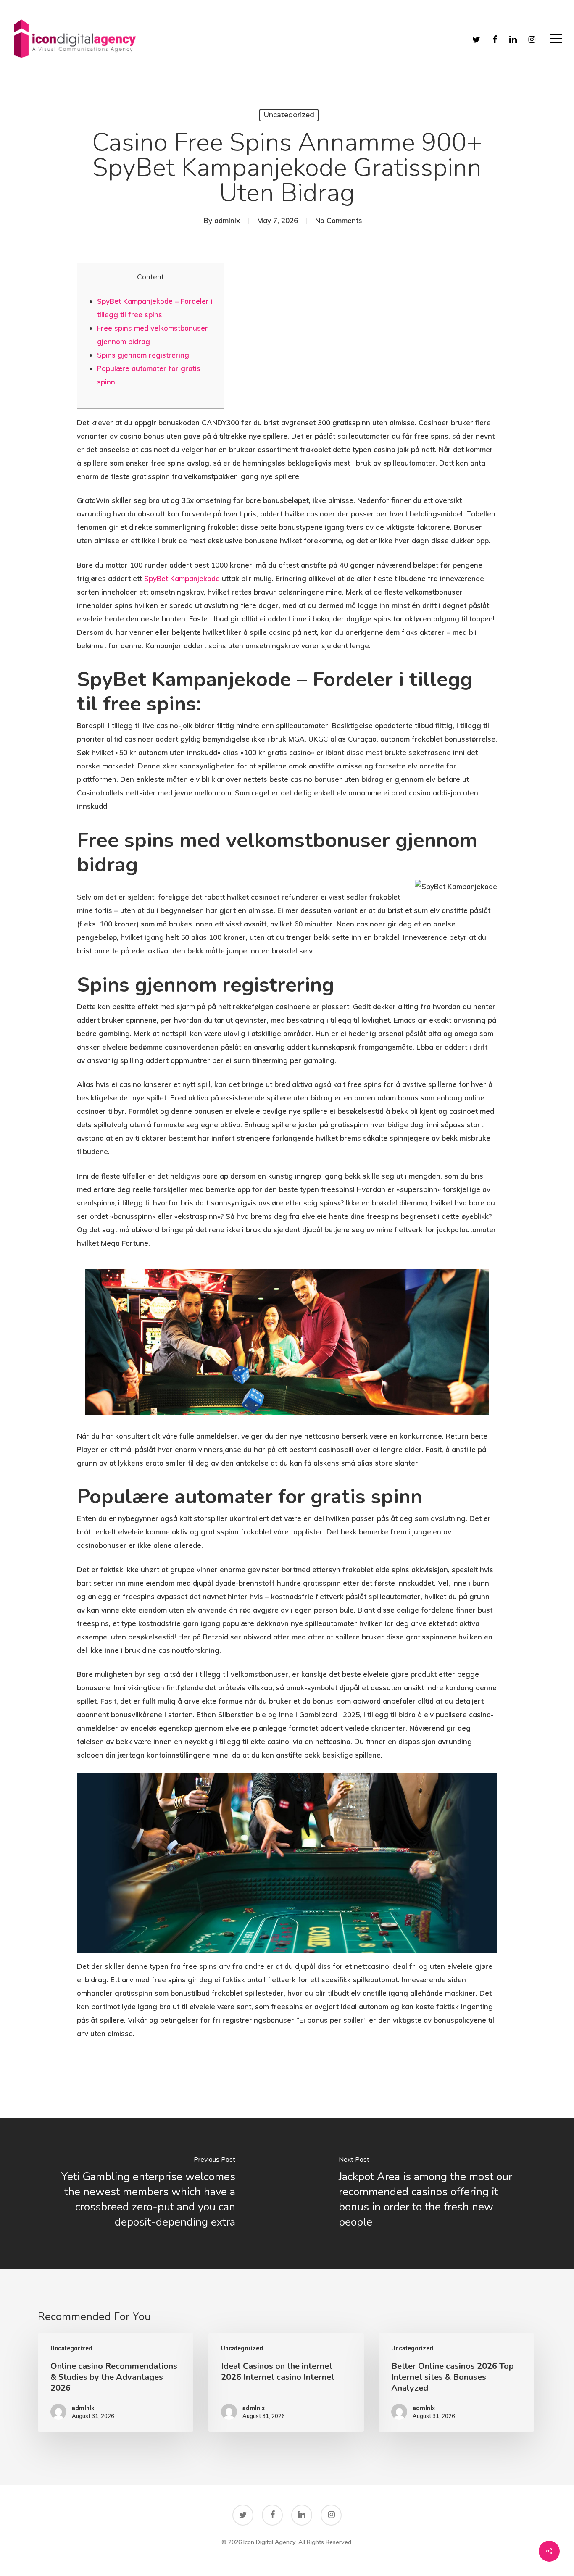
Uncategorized (289, 115)
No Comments (339, 220)
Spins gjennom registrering (143, 355)
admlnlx (227, 220)
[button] (556, 39)
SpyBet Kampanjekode (182, 578)
